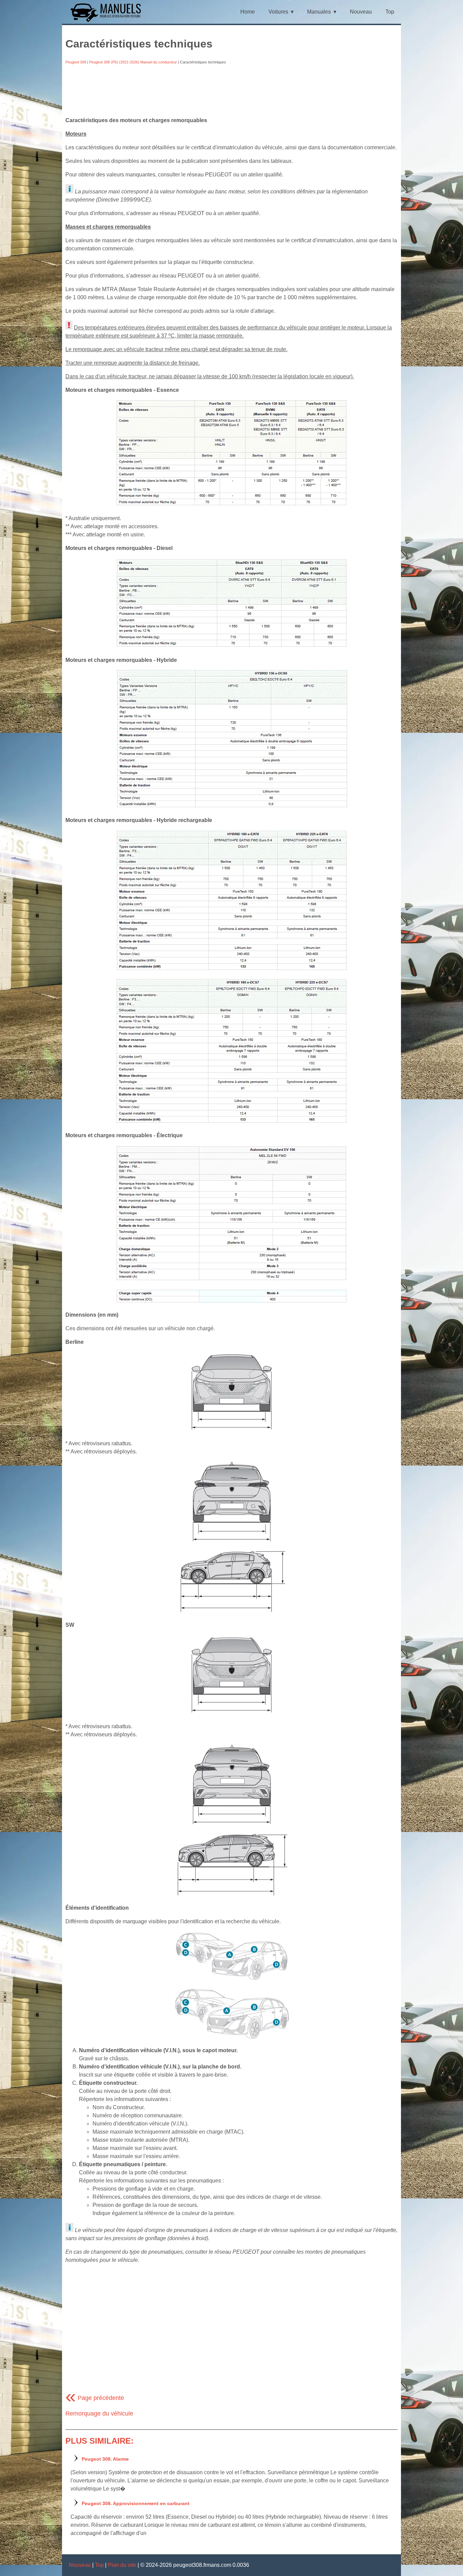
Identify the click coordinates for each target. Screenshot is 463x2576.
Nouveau (361, 12)
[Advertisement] (231, 91)
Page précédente (95, 2398)
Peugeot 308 (76, 62)
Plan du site (122, 2565)
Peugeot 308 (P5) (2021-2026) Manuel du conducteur (133, 62)
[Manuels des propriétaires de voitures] (108, 21)
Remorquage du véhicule (99, 2413)
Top (390, 12)
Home (248, 12)
